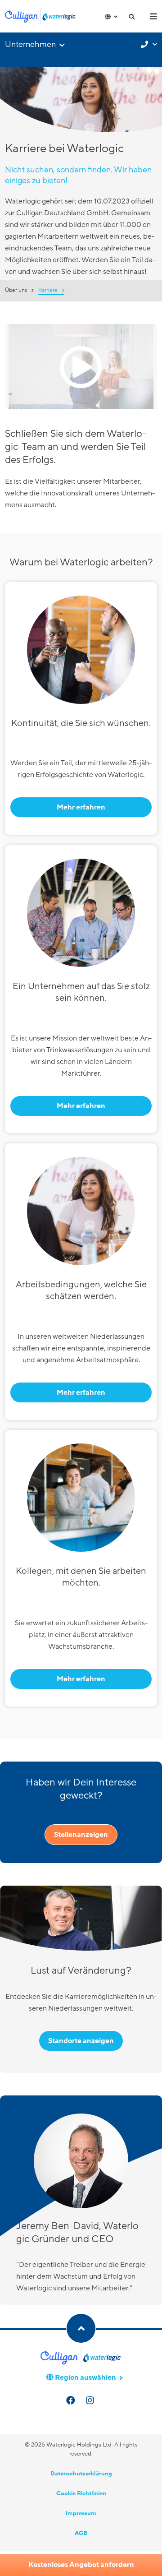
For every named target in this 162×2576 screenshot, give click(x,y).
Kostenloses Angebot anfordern (81, 2565)
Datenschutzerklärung (81, 2474)
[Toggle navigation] (153, 16)
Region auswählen (85, 2377)
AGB (81, 2533)
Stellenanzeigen (81, 1835)
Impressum (81, 2513)
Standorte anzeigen (81, 2041)
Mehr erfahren (81, 807)
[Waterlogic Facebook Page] (72, 2401)
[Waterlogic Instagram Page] (91, 2401)
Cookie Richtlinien (81, 2493)
